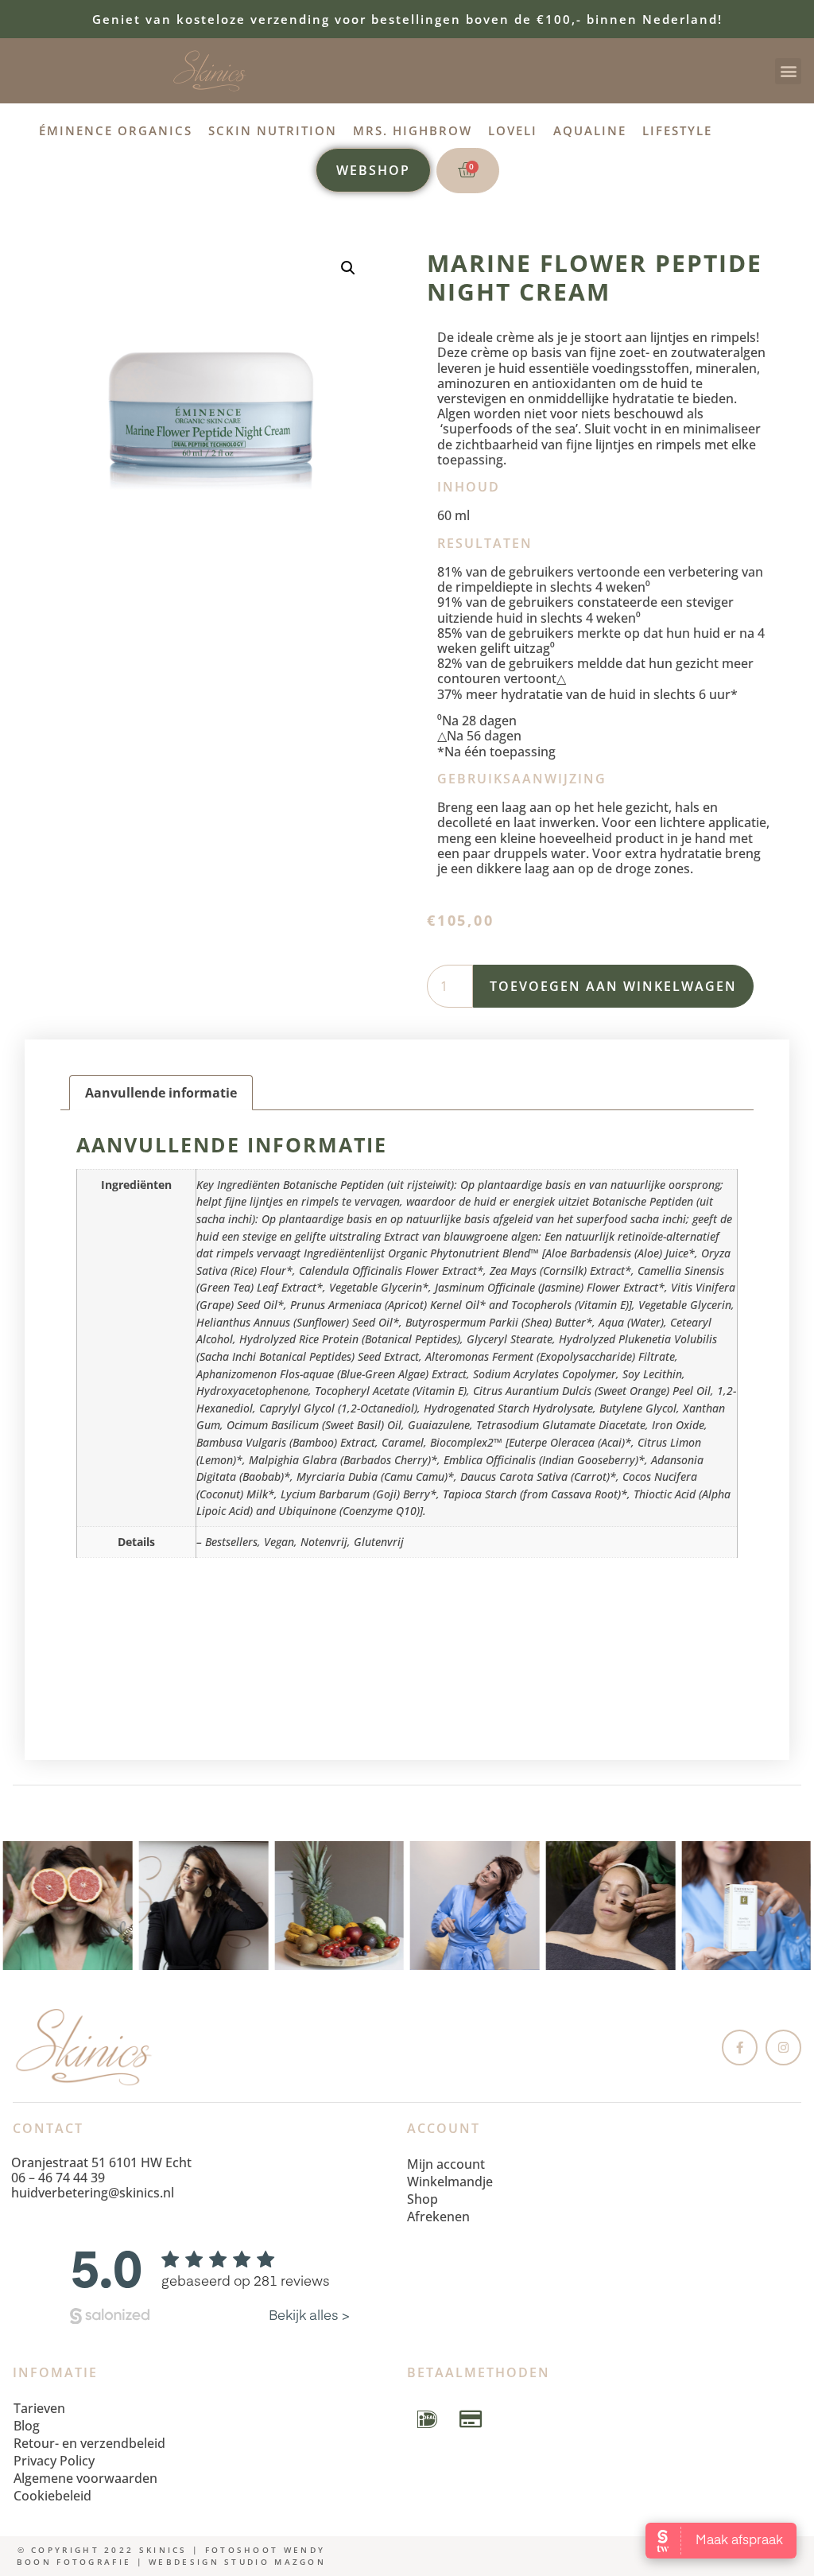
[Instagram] (783, 2048)
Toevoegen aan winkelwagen (613, 986)
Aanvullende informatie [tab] (161, 1093)
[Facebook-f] (740, 2048)
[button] (788, 71)
